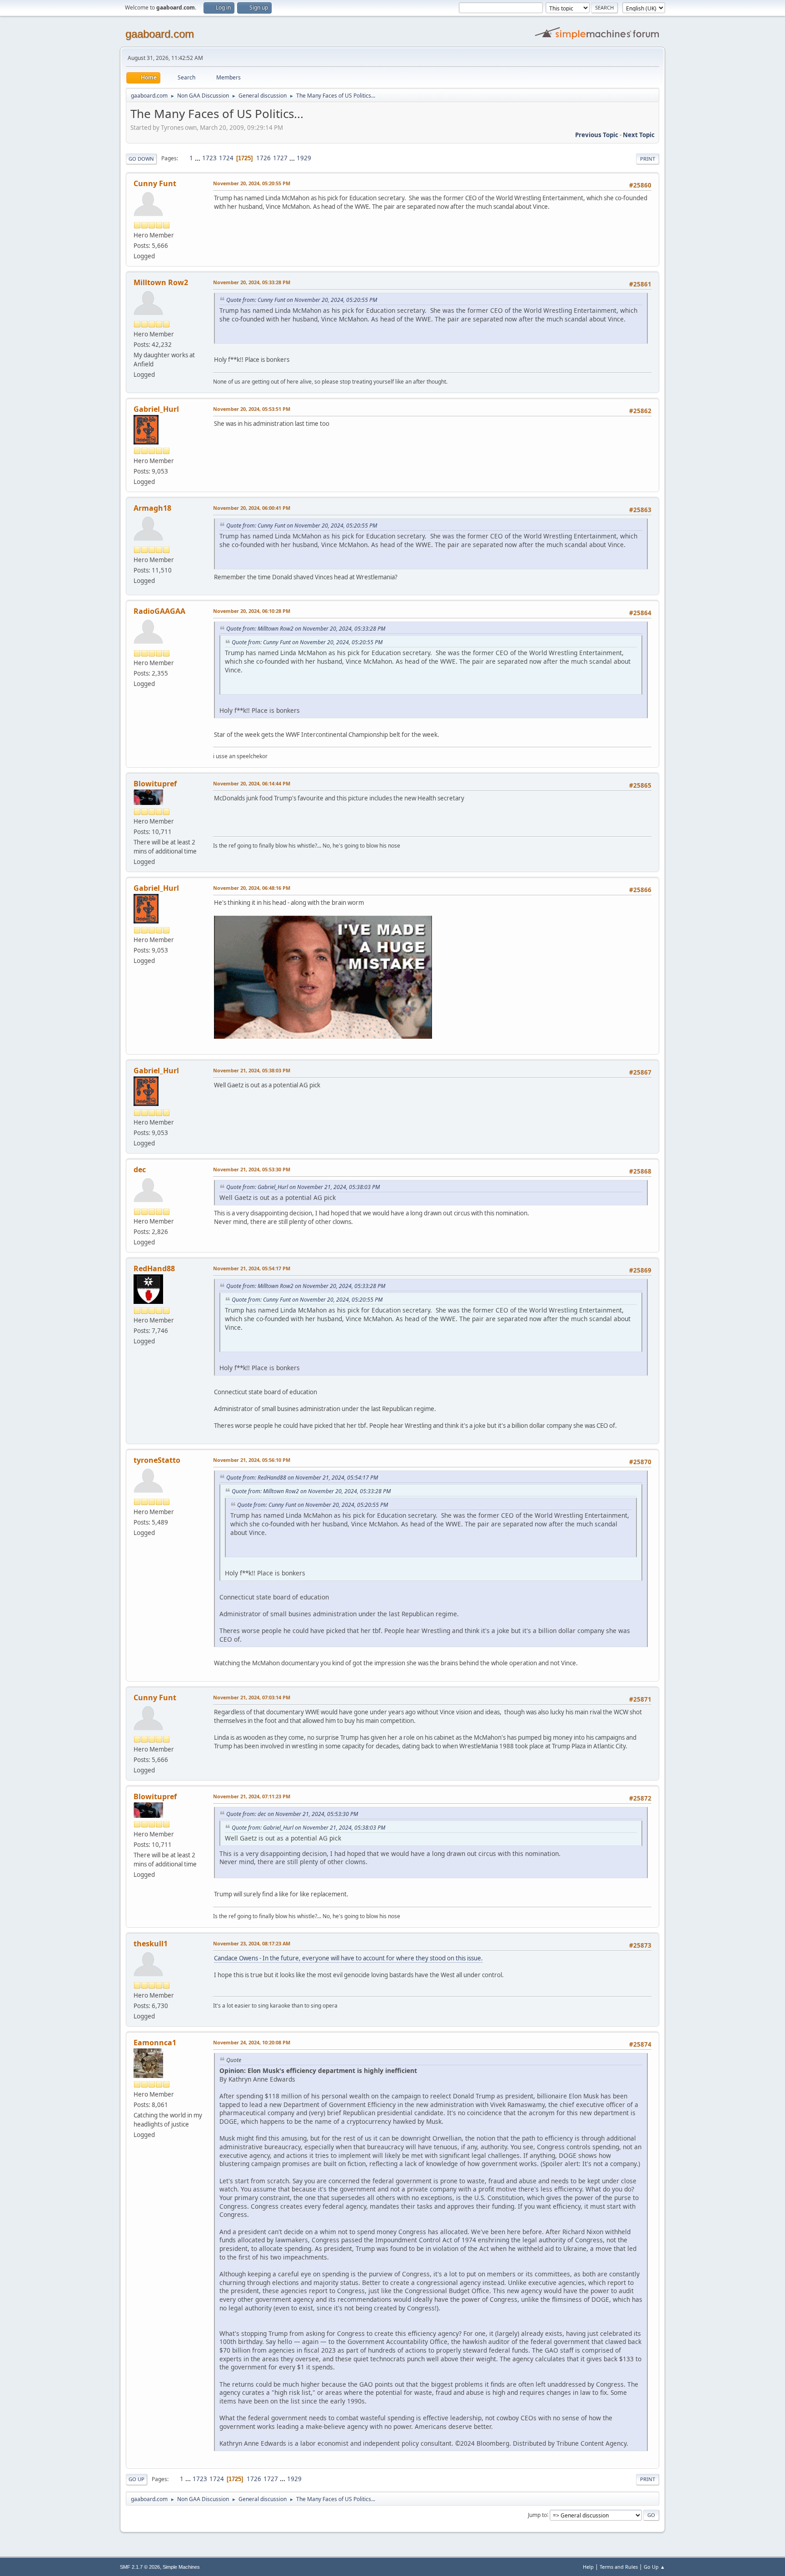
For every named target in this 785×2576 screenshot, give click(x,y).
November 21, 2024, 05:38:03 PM (252, 1070)
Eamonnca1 (155, 2043)
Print (648, 159)
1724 (226, 158)
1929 (304, 158)
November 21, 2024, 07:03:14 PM (252, 1697)
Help (588, 2567)
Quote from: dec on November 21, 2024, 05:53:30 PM (292, 1814)
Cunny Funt (155, 183)
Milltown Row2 (161, 282)
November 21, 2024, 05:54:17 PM (252, 1268)
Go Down (141, 159)
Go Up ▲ (654, 2567)
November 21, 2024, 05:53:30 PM (252, 1169)
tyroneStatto (157, 1460)
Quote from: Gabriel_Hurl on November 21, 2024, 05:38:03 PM (303, 1187)
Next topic (639, 135)
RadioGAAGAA (159, 611)
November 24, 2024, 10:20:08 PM (252, 2042)
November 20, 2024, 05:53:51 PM (252, 409)
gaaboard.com (160, 34)
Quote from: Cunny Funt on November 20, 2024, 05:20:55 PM (302, 300)
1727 (280, 158)
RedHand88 (154, 1268)
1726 (263, 158)
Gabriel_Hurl (156, 409)
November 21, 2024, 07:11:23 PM (252, 1796)
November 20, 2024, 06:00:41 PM (252, 508)
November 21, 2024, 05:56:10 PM (252, 1460)
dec (140, 1170)
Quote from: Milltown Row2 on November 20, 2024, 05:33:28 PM (306, 629)
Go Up (137, 2479)
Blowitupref (155, 784)
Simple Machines (181, 2567)
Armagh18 (152, 508)
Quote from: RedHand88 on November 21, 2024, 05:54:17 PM (302, 1478)
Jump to (537, 2514)
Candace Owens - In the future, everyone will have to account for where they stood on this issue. (348, 1958)
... (198, 158)
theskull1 (151, 1944)
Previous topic (597, 135)
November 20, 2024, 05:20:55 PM (252, 183)
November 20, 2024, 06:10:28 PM (252, 611)
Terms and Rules (619, 2567)
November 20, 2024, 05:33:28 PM (252, 282)
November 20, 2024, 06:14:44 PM (252, 783)
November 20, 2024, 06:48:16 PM (252, 888)
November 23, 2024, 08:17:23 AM (252, 1943)
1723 (209, 158)
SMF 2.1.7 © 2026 (140, 2567)
